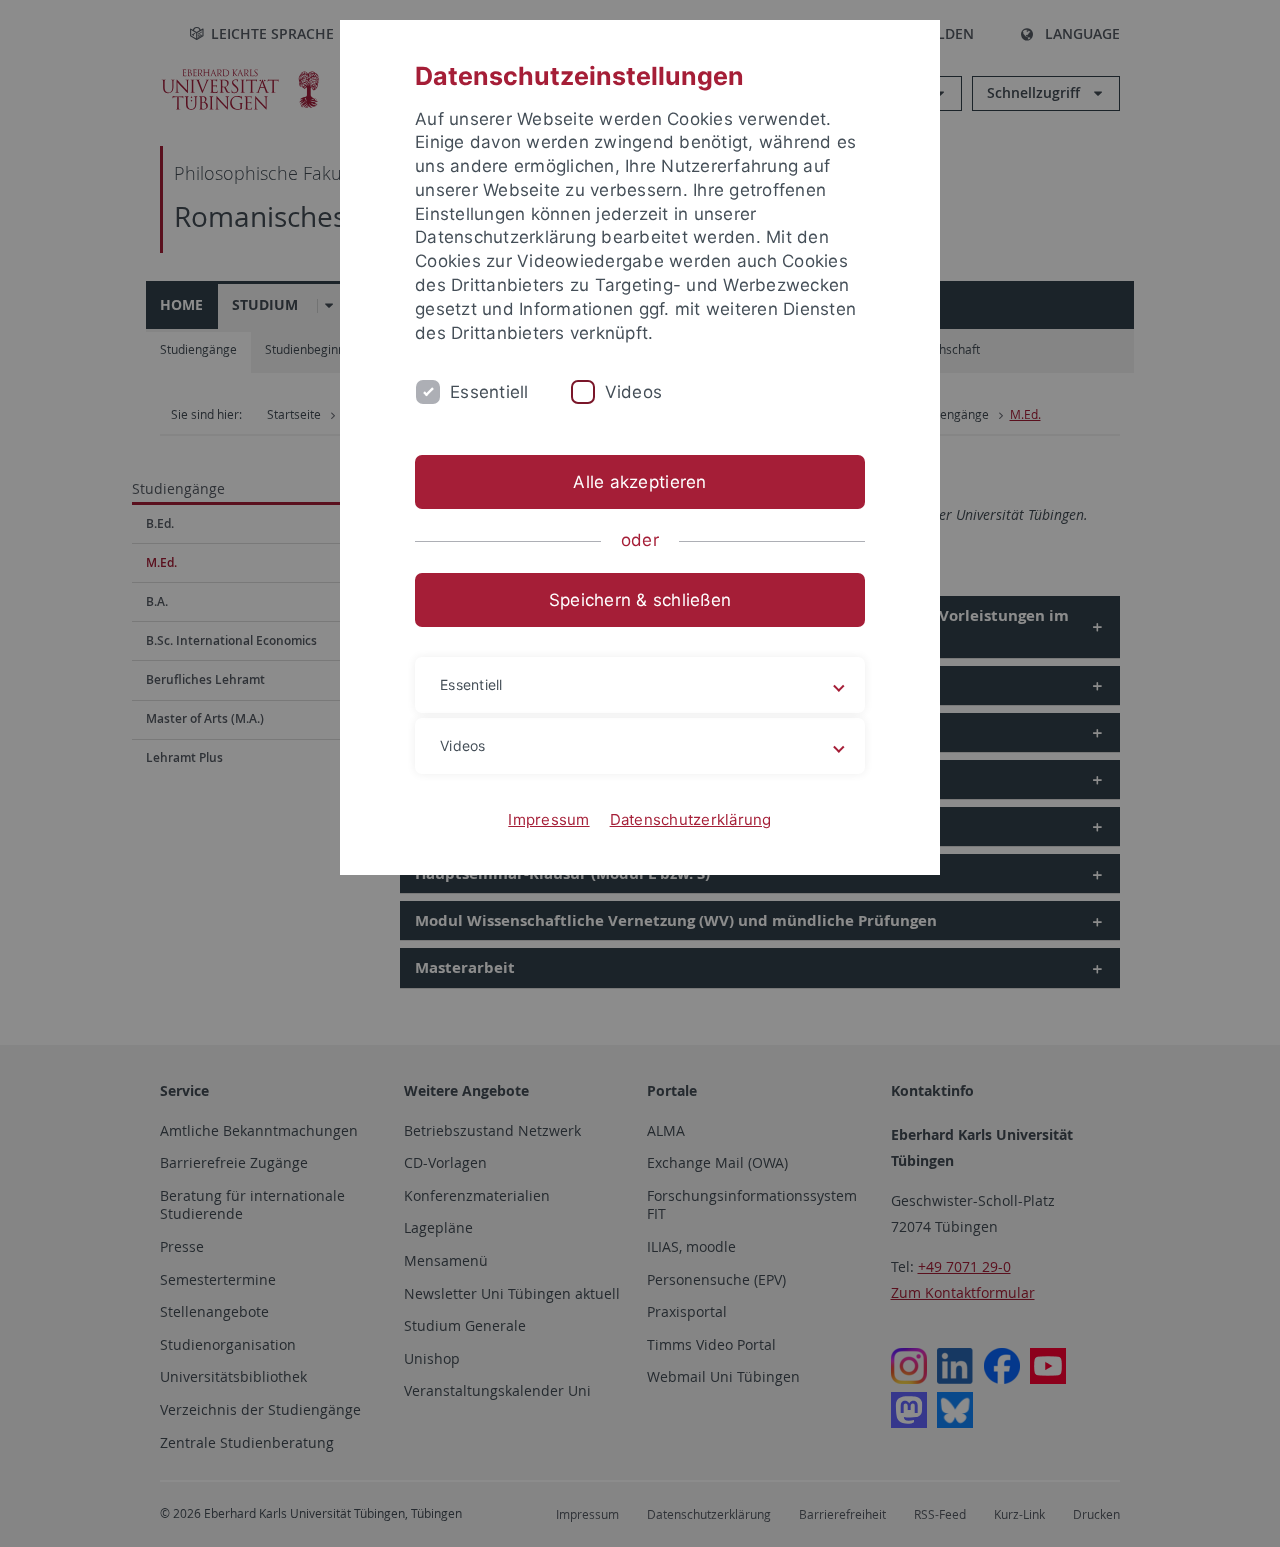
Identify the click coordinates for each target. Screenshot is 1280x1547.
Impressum (548, 819)
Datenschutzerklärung (691, 819)
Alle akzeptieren (639, 482)
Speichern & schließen (640, 600)
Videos (634, 392)
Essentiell (489, 392)
